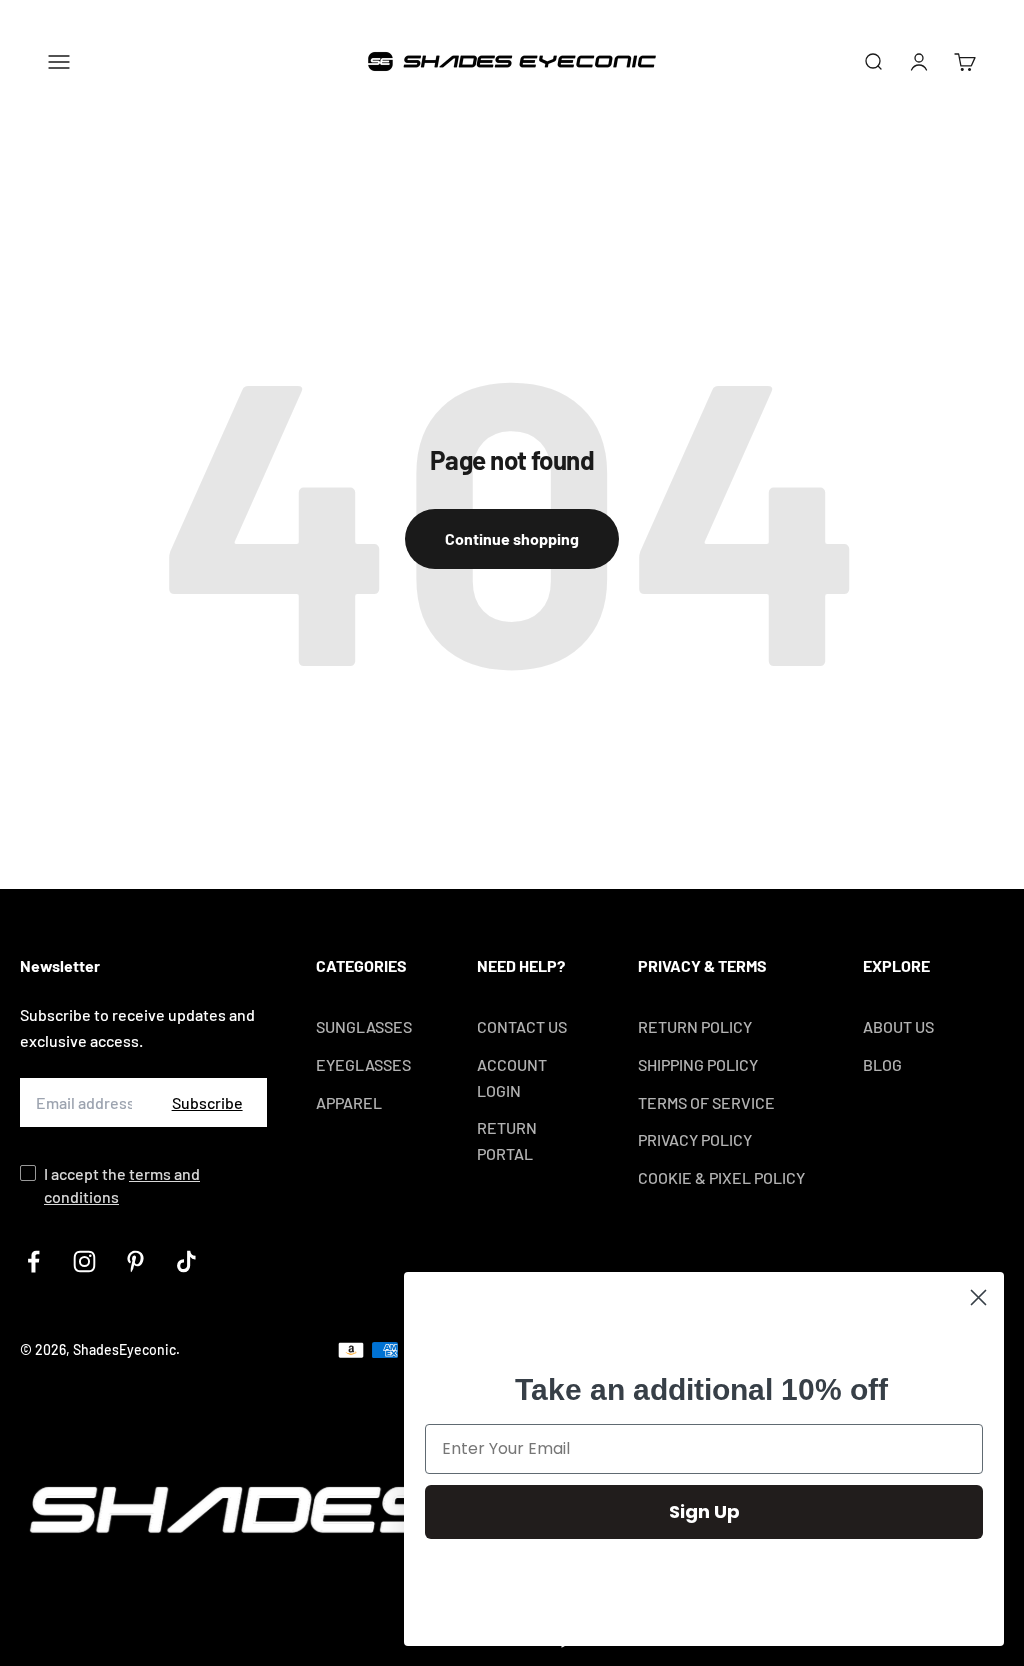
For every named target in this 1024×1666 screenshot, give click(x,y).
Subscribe (207, 1102)
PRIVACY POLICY (695, 1139)
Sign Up (704, 1511)
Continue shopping (512, 538)
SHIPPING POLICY (698, 1064)
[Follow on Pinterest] (135, 1261)
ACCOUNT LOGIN (512, 1077)
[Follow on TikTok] (186, 1261)
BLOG (882, 1064)
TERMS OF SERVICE (706, 1102)
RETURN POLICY (695, 1026)
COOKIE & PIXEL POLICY (721, 1177)
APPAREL (349, 1102)
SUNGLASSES (364, 1026)
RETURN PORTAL (507, 1140)
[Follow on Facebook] (33, 1261)
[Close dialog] (978, 1297)
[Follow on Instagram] (84, 1261)
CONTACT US (522, 1026)
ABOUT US (898, 1026)
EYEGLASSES (363, 1064)
